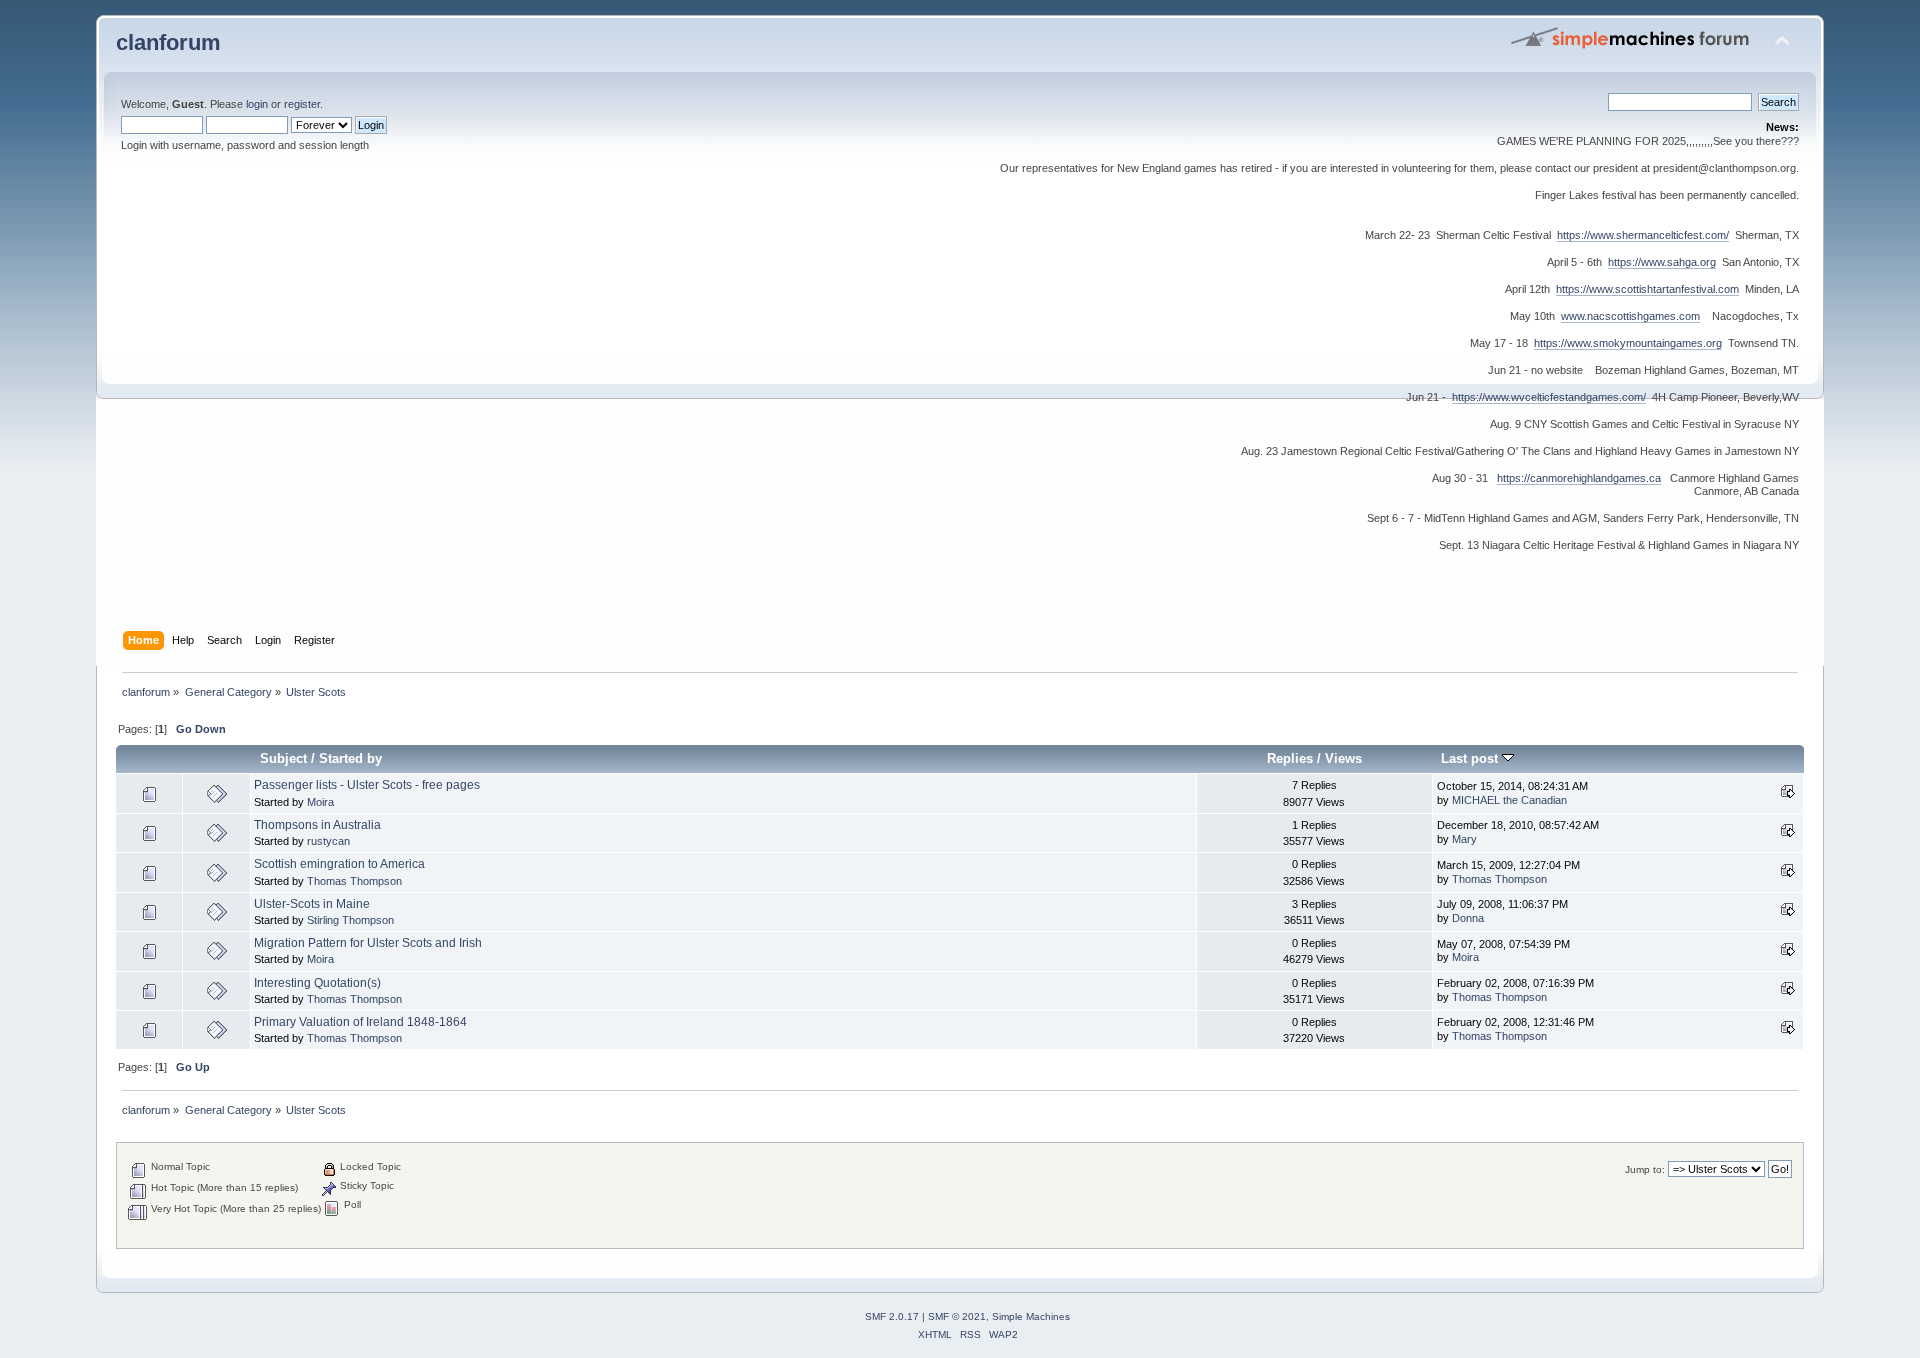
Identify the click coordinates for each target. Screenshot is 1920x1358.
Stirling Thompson (350, 920)
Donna (1468, 918)
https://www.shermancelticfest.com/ (1643, 235)
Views (1343, 758)
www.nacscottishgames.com (1630, 316)
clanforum (168, 42)
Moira (320, 802)
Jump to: (1645, 1169)
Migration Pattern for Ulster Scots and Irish (368, 943)
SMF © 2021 (957, 1316)
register (302, 104)
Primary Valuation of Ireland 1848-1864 (360, 1022)
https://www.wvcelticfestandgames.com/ (1549, 397)
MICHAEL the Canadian (1509, 800)
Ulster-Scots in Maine (312, 904)
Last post (1471, 758)
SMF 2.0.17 (892, 1316)
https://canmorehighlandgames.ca (1579, 478)
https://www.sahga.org (1662, 262)
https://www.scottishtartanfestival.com (1647, 289)
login (257, 104)
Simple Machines (1031, 1316)
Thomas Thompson (354, 881)
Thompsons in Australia (317, 825)
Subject (283, 758)
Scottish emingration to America (339, 864)
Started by (350, 758)
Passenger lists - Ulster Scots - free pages (367, 785)
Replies (1290, 758)
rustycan (328, 841)
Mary (1464, 839)
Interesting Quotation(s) (317, 983)
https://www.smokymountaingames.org (1628, 343)
